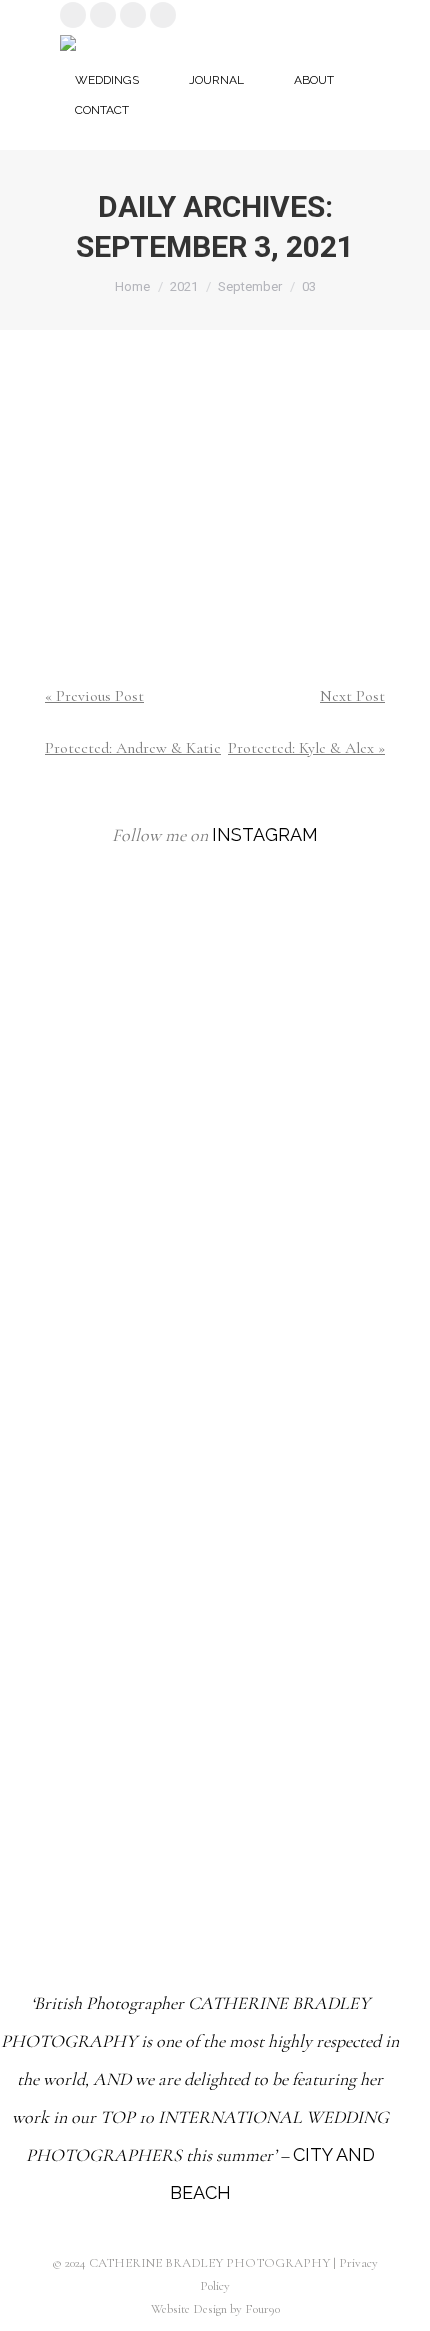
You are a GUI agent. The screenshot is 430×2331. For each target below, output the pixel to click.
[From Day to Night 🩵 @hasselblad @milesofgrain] (215, 1516)
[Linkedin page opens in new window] (163, 15)
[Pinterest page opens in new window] (103, 15)
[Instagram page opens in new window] (73, 15)
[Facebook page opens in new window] (133, 15)
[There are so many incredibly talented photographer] (215, 1282)
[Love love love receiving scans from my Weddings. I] (215, 1750)
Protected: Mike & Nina (215, 415)
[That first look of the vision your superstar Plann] (215, 1048)
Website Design (189, 2309)
